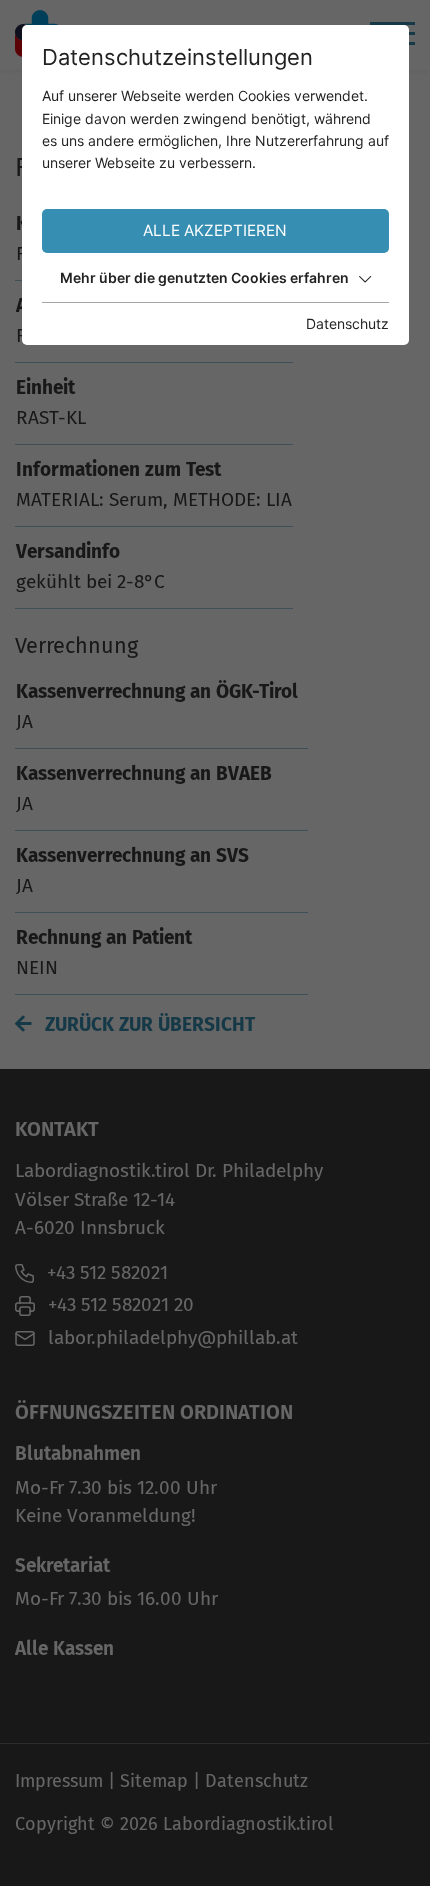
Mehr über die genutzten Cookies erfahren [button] (204, 277)
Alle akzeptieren (215, 230)
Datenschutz (347, 323)
